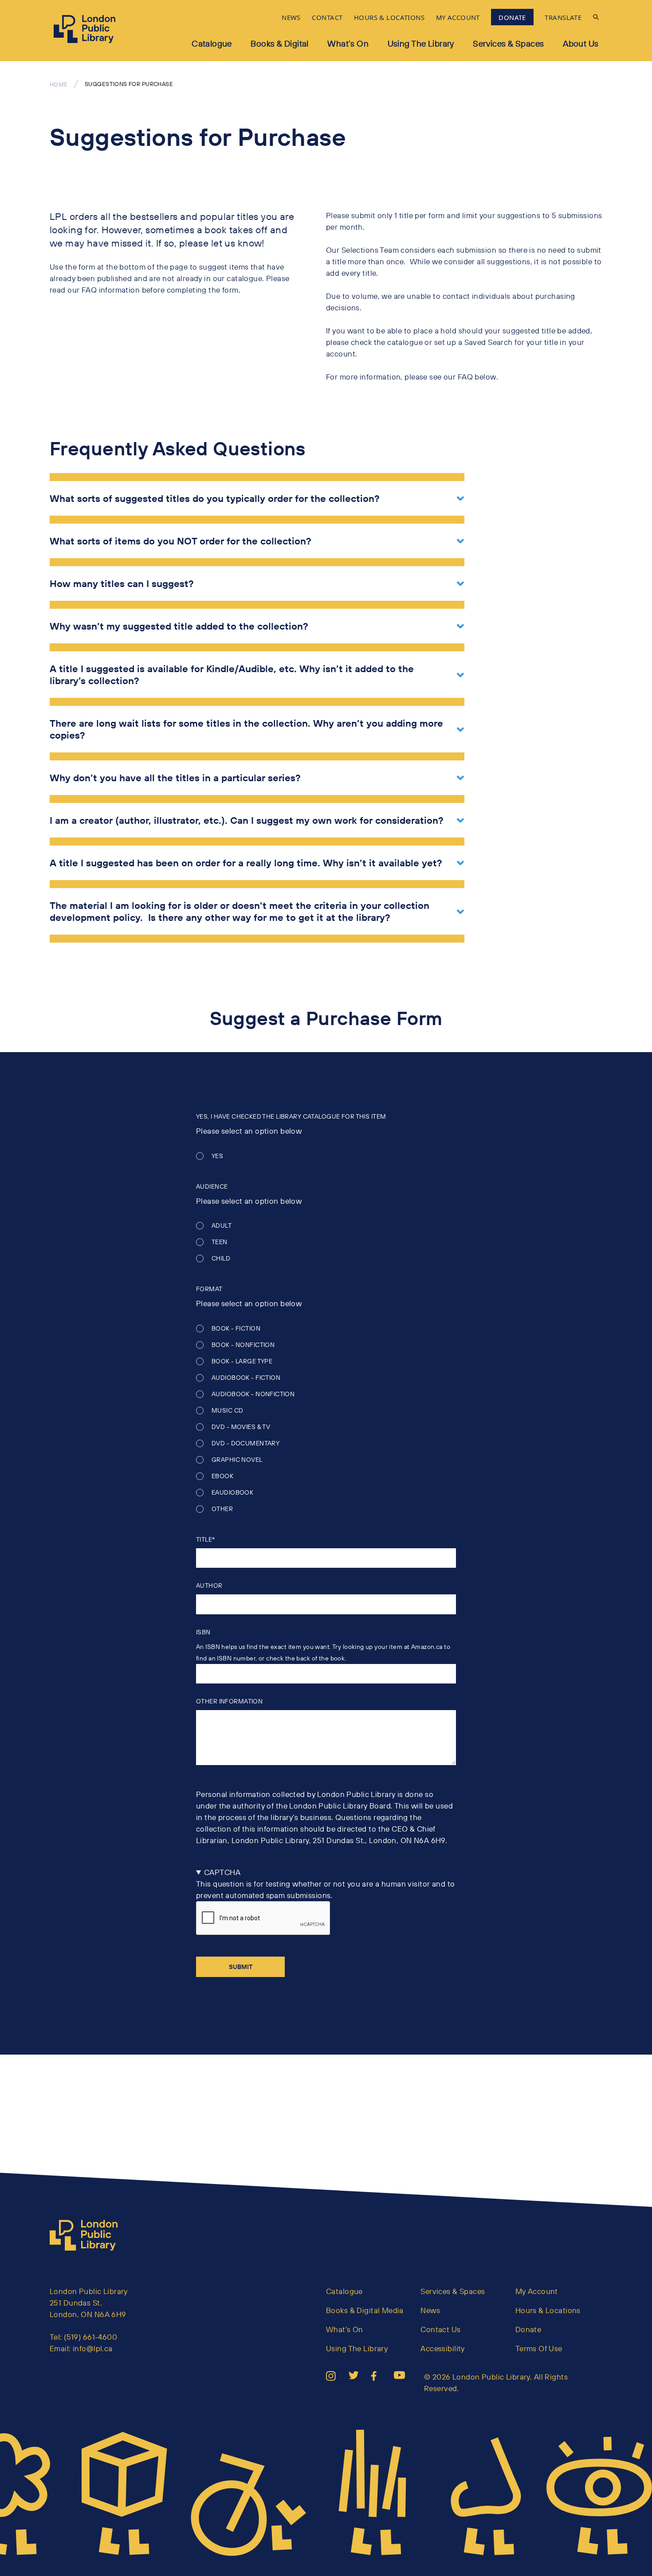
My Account (537, 2291)
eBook (222, 1476)
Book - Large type (242, 1361)
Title (204, 1539)
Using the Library (421, 43)
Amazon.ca (427, 1647)
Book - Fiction (236, 1329)
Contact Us (440, 2329)
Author (209, 1586)
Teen (220, 1242)
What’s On (348, 43)
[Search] (596, 17)
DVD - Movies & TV (241, 1427)
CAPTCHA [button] (222, 1872)
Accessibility (443, 2348)
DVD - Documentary (245, 1443)
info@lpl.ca (93, 2348)
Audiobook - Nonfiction (253, 1394)
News (430, 2310)
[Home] (87, 2235)
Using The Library (357, 2348)
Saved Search (489, 342)
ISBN (203, 1632)
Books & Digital (279, 43)
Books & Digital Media (365, 2310)
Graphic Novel (237, 1460)
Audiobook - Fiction (246, 1378)
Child (221, 1259)
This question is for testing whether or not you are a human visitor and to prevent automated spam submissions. (325, 1884)
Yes (217, 1156)
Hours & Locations (548, 2310)
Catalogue (212, 43)
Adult (222, 1226)
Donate (528, 2329)
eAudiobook (232, 1493)
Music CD (227, 1411)
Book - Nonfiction (243, 1345)
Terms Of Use (539, 2348)
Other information (229, 1701)
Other (222, 1509)
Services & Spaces (508, 43)
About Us (581, 43)
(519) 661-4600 (90, 2337)
